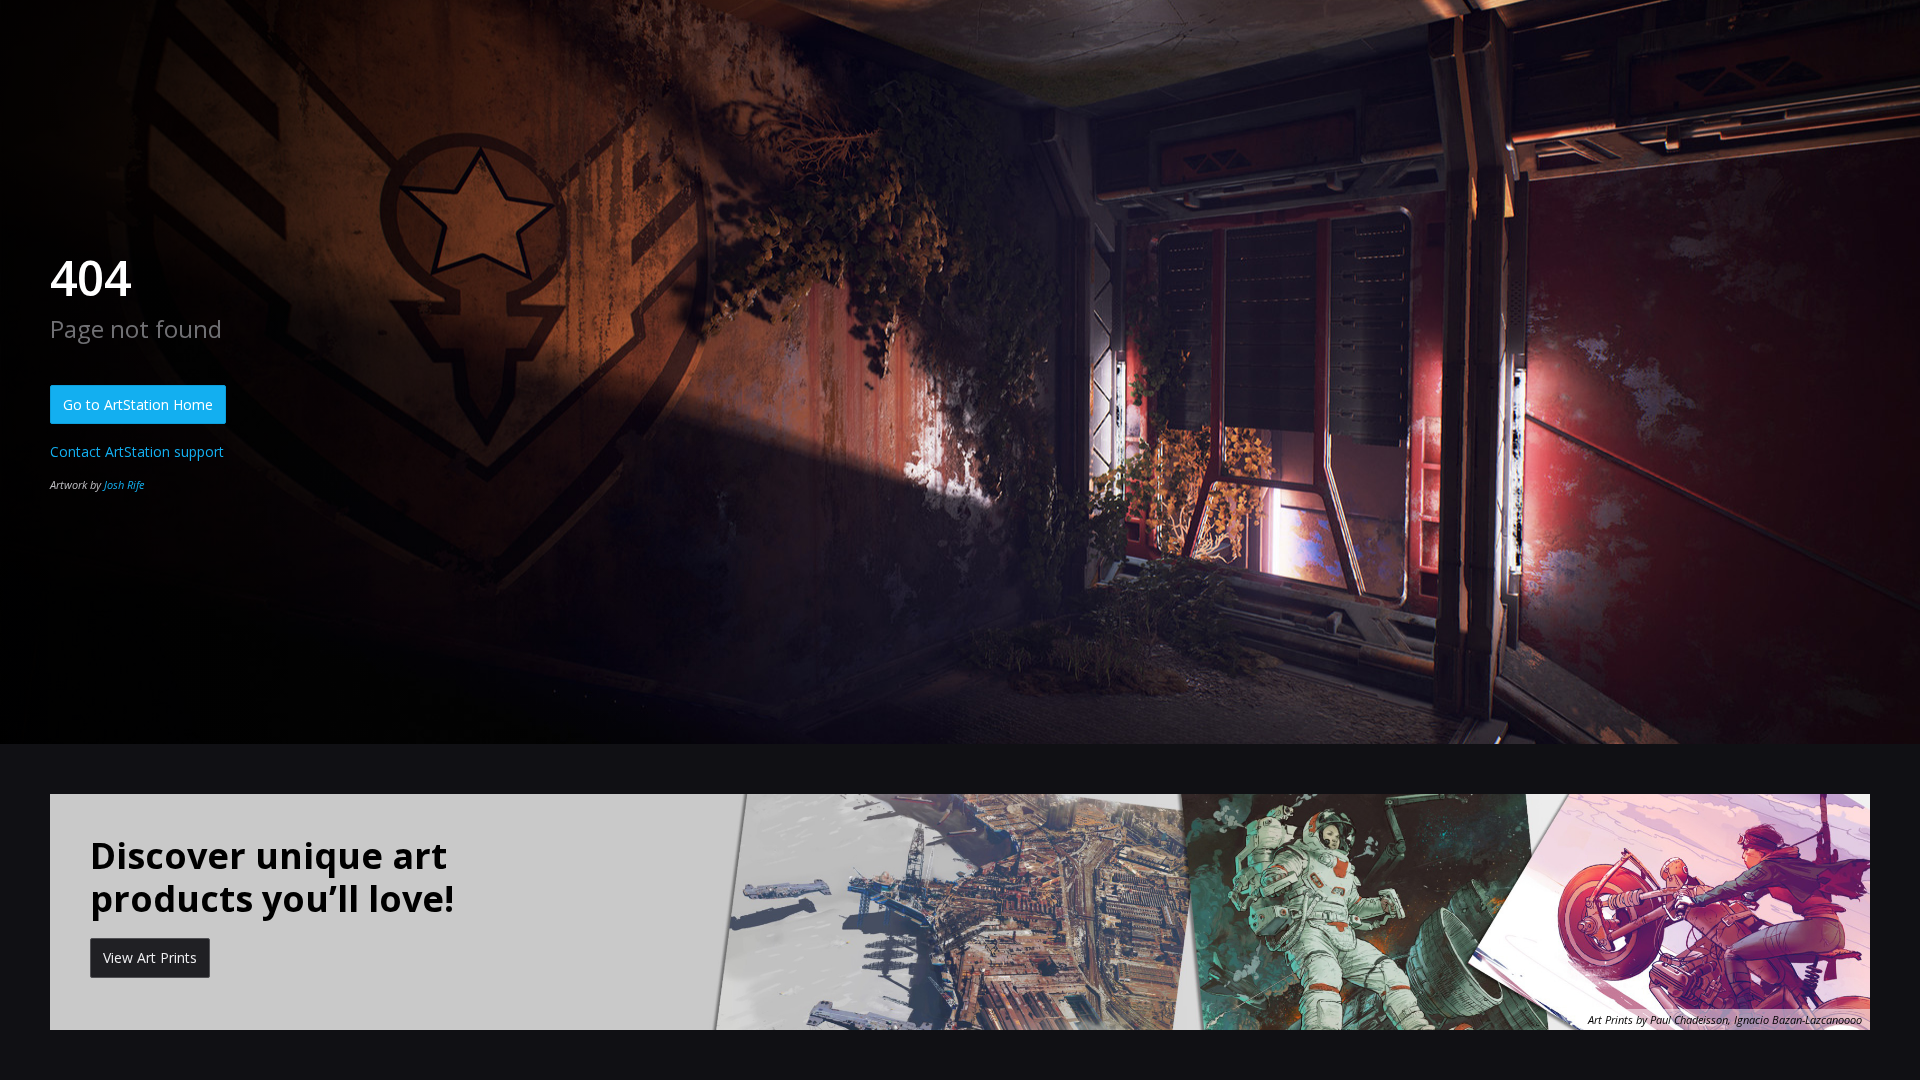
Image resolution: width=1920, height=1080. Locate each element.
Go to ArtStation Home (138, 404)
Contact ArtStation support (137, 451)
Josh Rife (124, 484)
